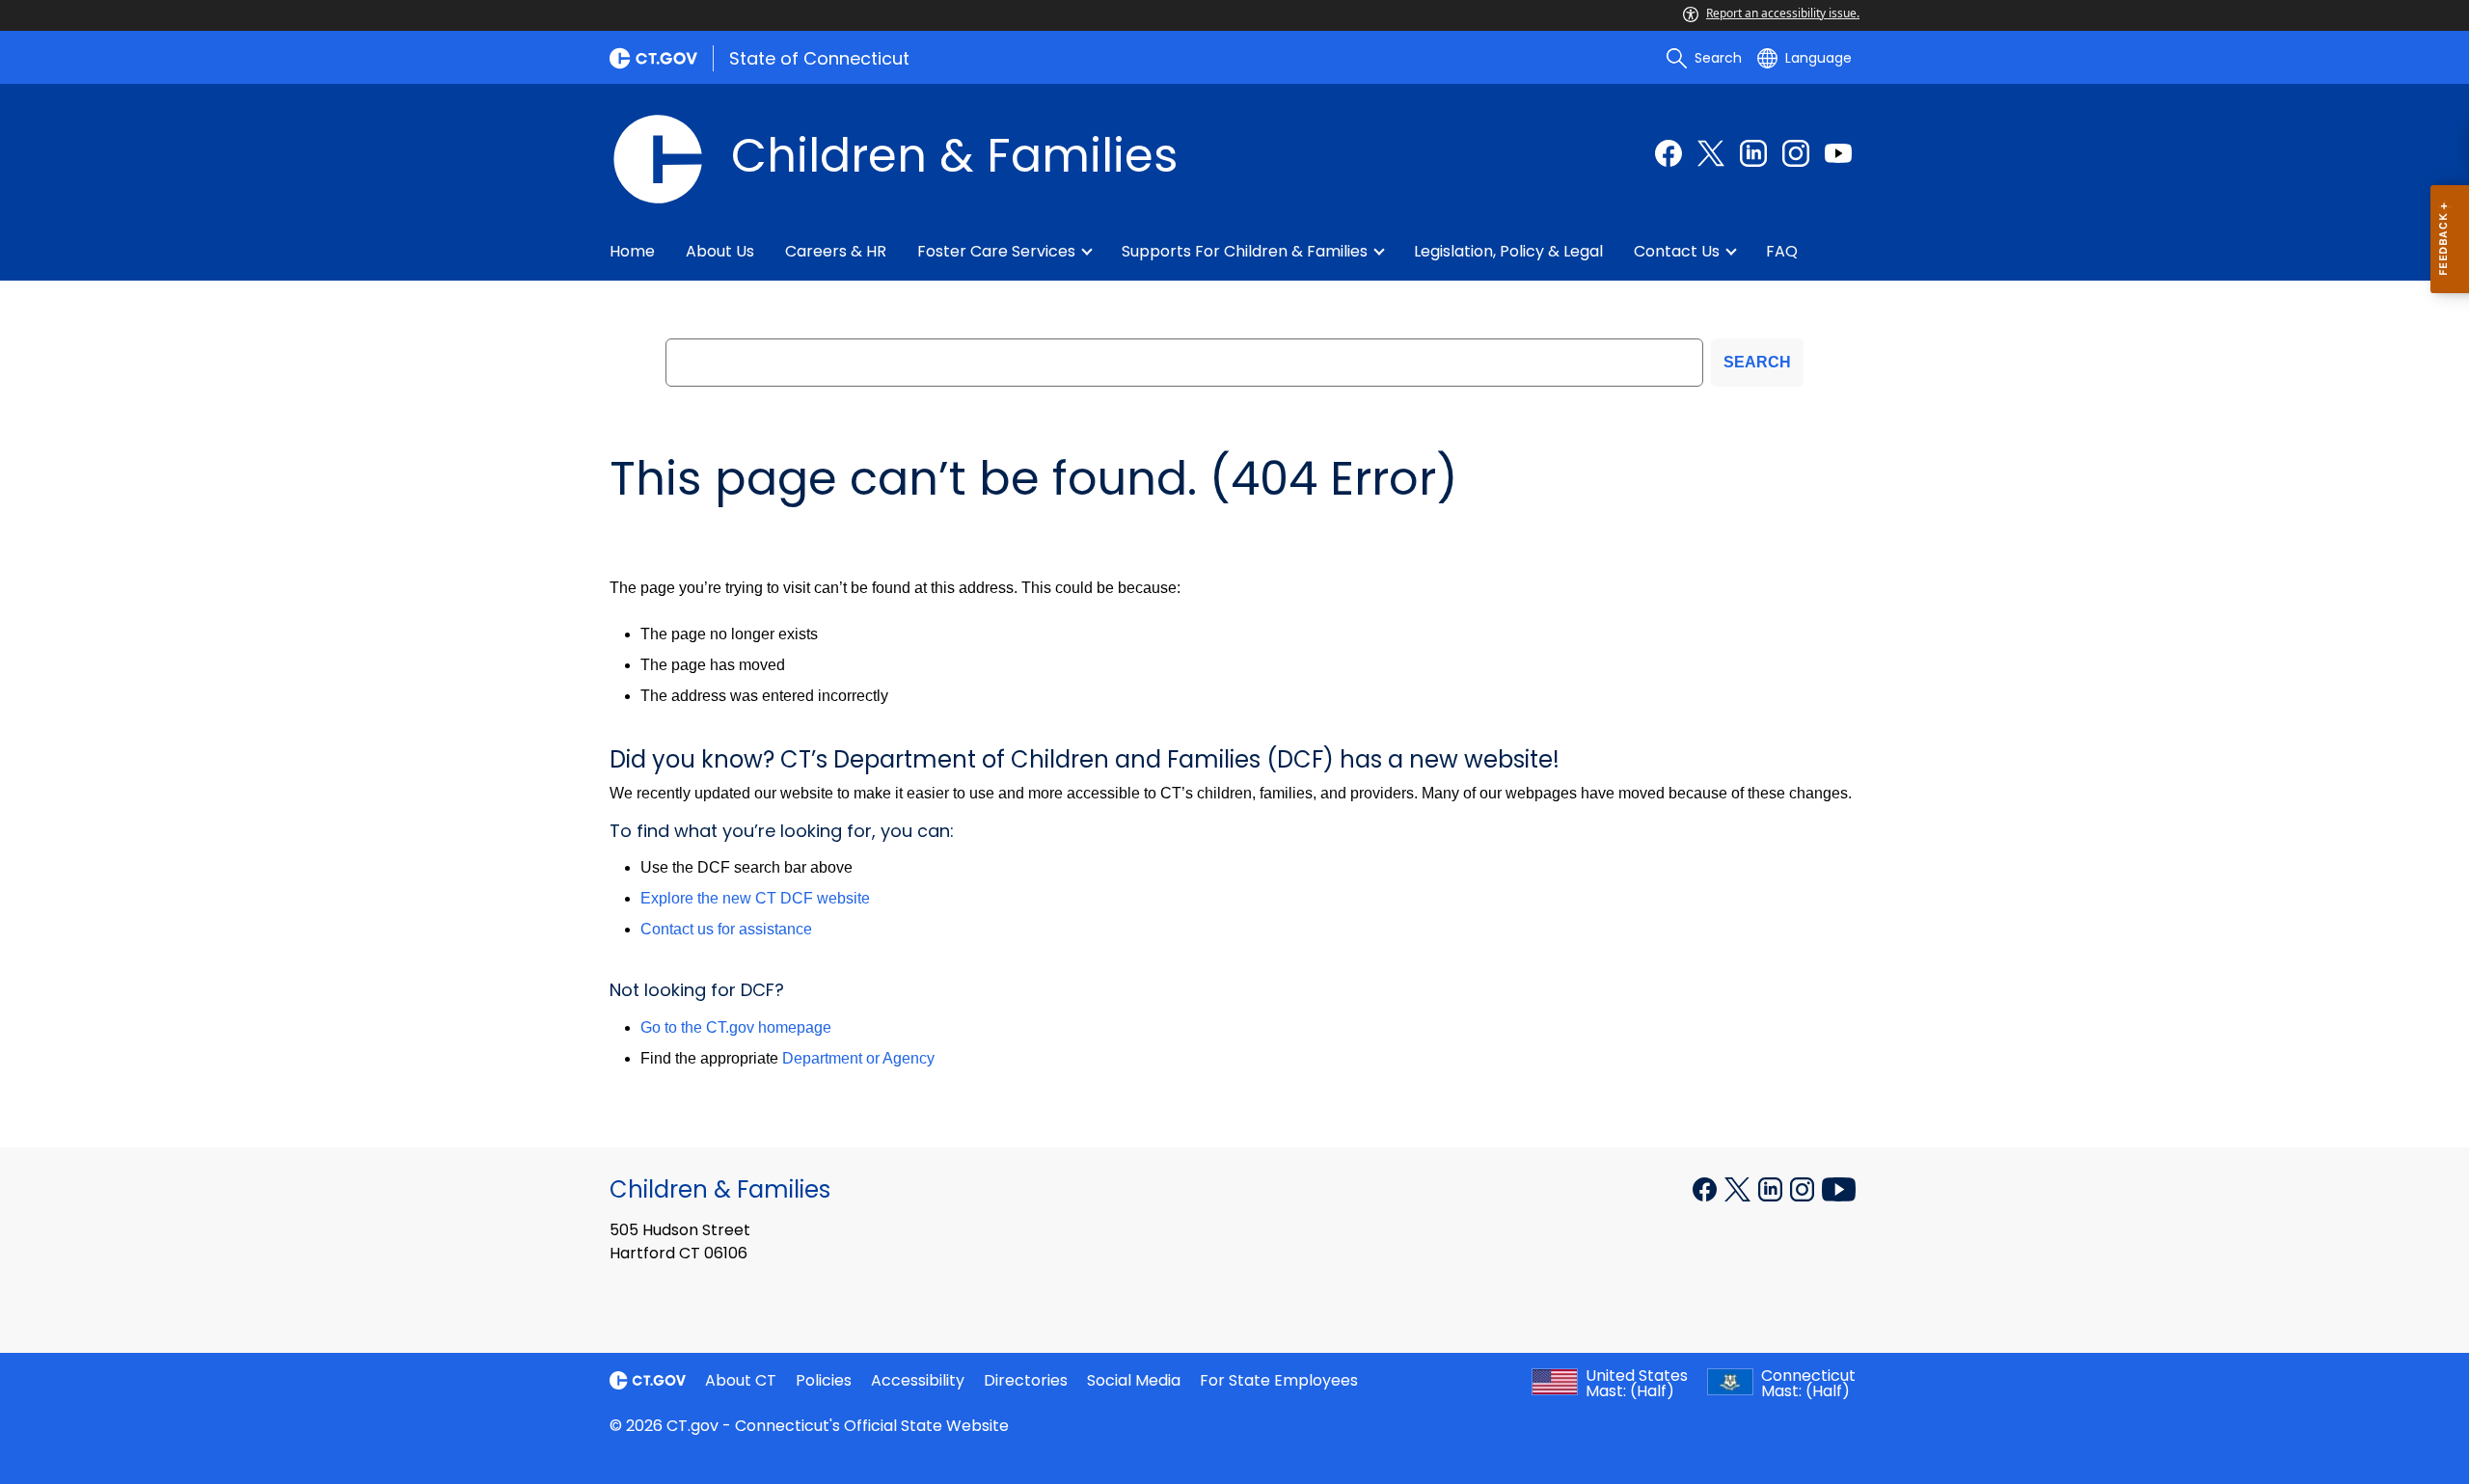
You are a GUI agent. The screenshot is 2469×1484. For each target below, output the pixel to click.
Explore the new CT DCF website (755, 898)
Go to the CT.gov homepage (736, 1027)
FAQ (1782, 251)
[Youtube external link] (1838, 153)
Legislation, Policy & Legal (1508, 251)
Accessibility (918, 1380)
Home (632, 251)
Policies (824, 1380)
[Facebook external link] (1669, 153)
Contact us (1677, 251)
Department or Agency (858, 1058)
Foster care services (996, 251)
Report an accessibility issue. (1783, 13)
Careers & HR (836, 251)
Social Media (1134, 1380)
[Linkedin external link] (1753, 153)
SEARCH (1757, 362)
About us (720, 251)
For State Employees (1279, 1380)
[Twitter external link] (1711, 153)
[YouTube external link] (1839, 1188)
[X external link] (1739, 1188)
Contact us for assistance (726, 929)
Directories (1026, 1380)
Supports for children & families (1245, 251)
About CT (741, 1380)
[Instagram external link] (1796, 153)
